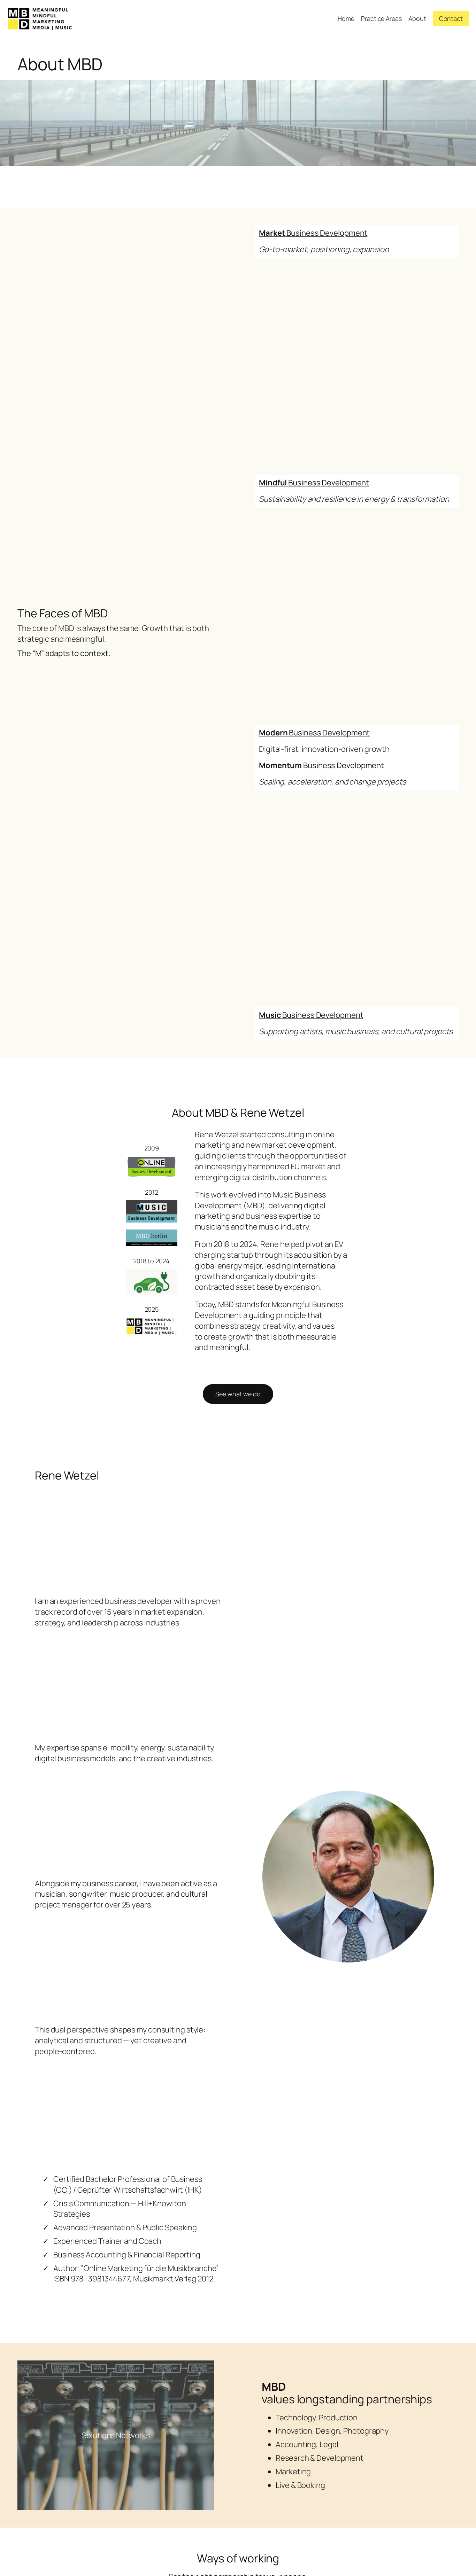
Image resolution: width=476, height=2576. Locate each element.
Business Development (313, 233)
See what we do (238, 1394)
